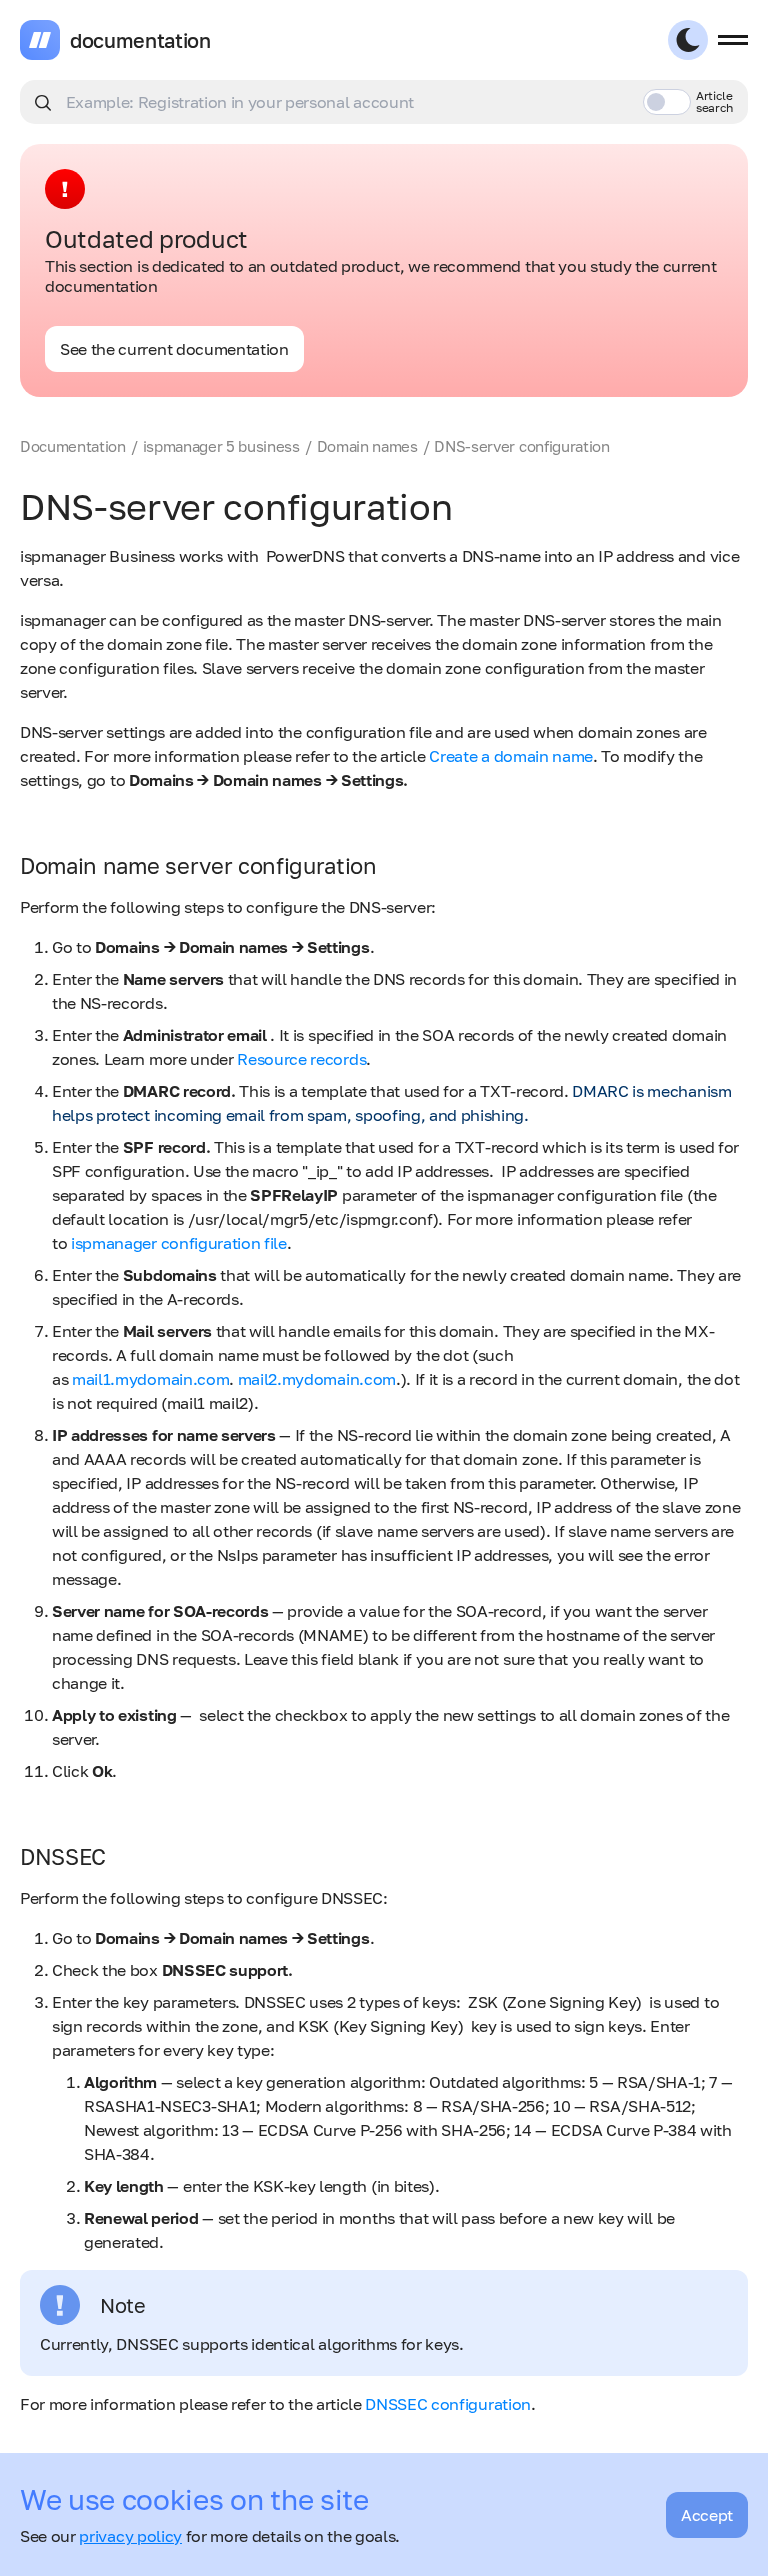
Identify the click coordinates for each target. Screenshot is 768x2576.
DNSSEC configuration (448, 2404)
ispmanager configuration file (179, 1243)
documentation (140, 40)
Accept (707, 2515)
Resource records (301, 1059)
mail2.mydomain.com (317, 1379)
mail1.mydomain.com (150, 1379)
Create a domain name (511, 756)
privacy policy (130, 2536)
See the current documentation (174, 349)
